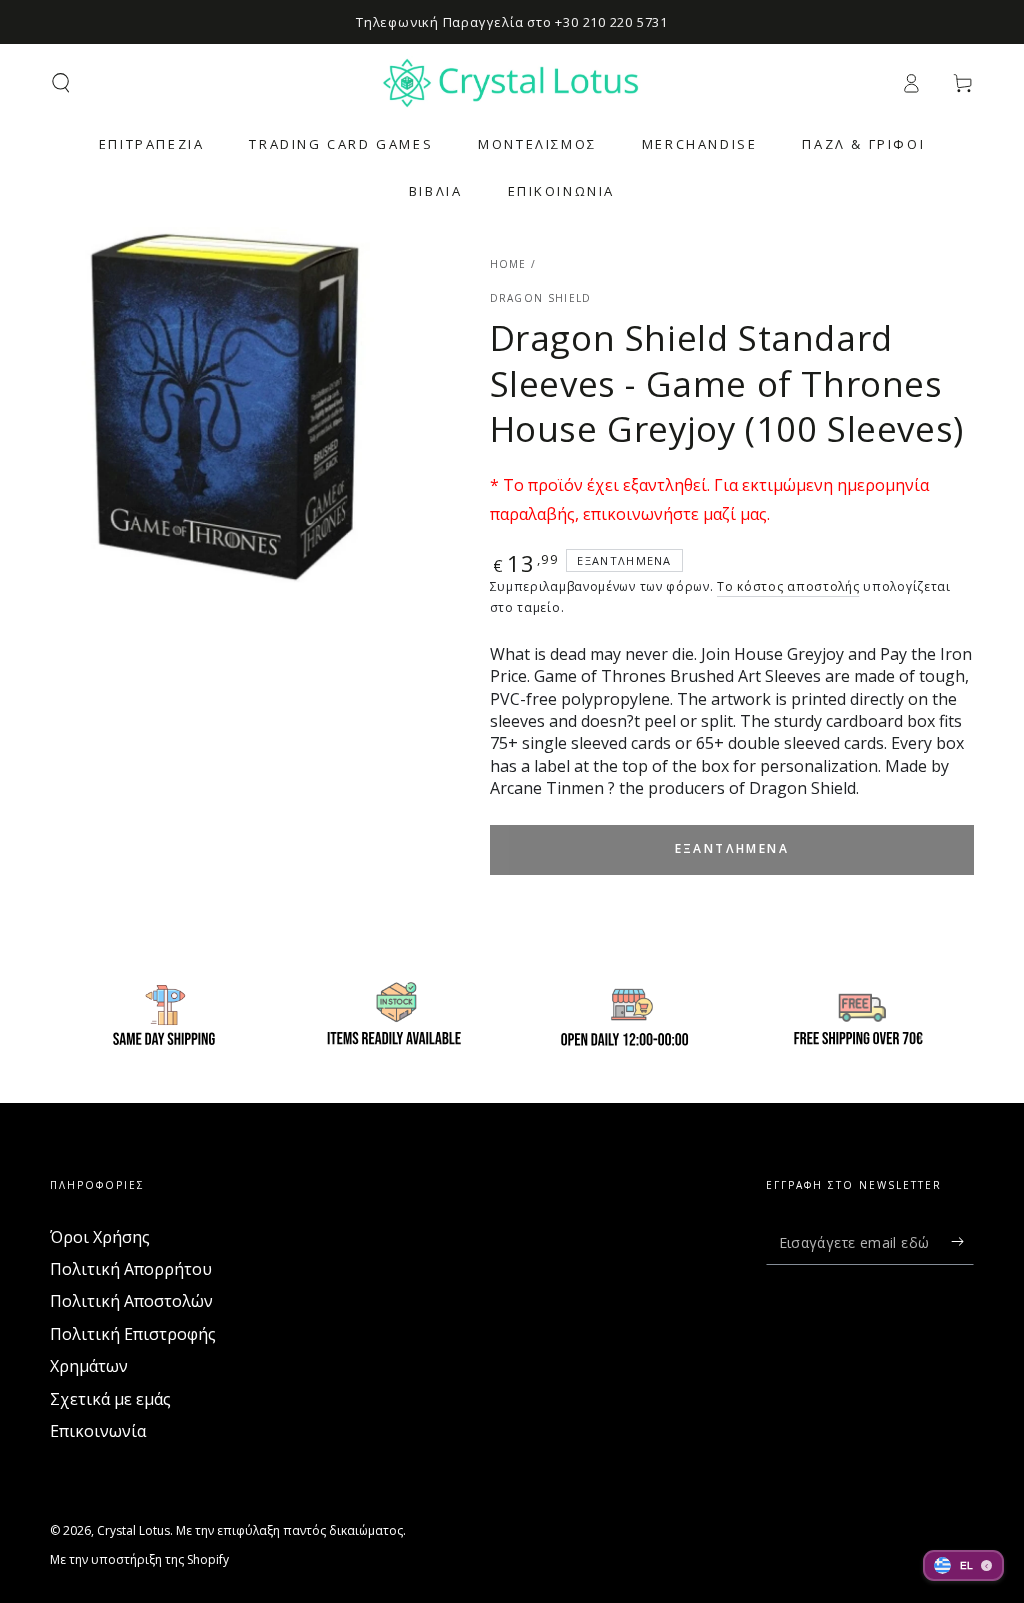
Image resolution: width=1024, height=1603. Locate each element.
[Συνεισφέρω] (962, 1242)
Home (508, 264)
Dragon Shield (541, 298)
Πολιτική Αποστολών (131, 1301)
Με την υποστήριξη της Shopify (139, 1560)
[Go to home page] (512, 83)
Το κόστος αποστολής (788, 586)
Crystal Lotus (133, 1530)
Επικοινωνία (98, 1431)
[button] (61, 83)
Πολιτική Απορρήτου (131, 1269)
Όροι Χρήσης (100, 1237)
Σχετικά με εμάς (110, 1399)
